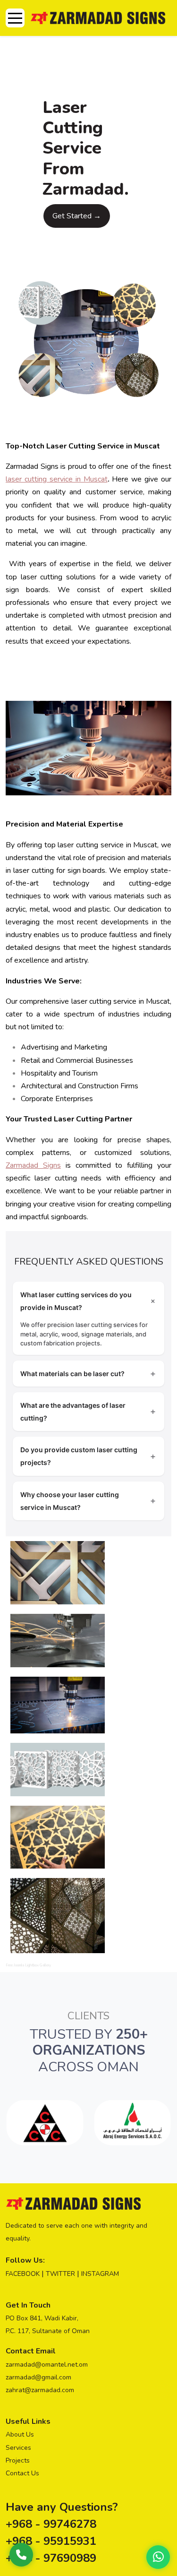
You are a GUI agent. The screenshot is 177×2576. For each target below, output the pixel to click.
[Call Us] (21, 2555)
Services (18, 2448)
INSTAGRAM (100, 2274)
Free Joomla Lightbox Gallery (28, 1965)
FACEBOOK (23, 2274)
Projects (18, 2460)
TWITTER (60, 2274)
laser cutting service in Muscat (57, 479)
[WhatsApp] (158, 2557)
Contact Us (22, 2473)
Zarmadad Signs (33, 1165)
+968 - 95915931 (51, 2541)
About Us (20, 2434)
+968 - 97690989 (51, 2558)
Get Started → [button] (77, 216)
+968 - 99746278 (51, 2524)
